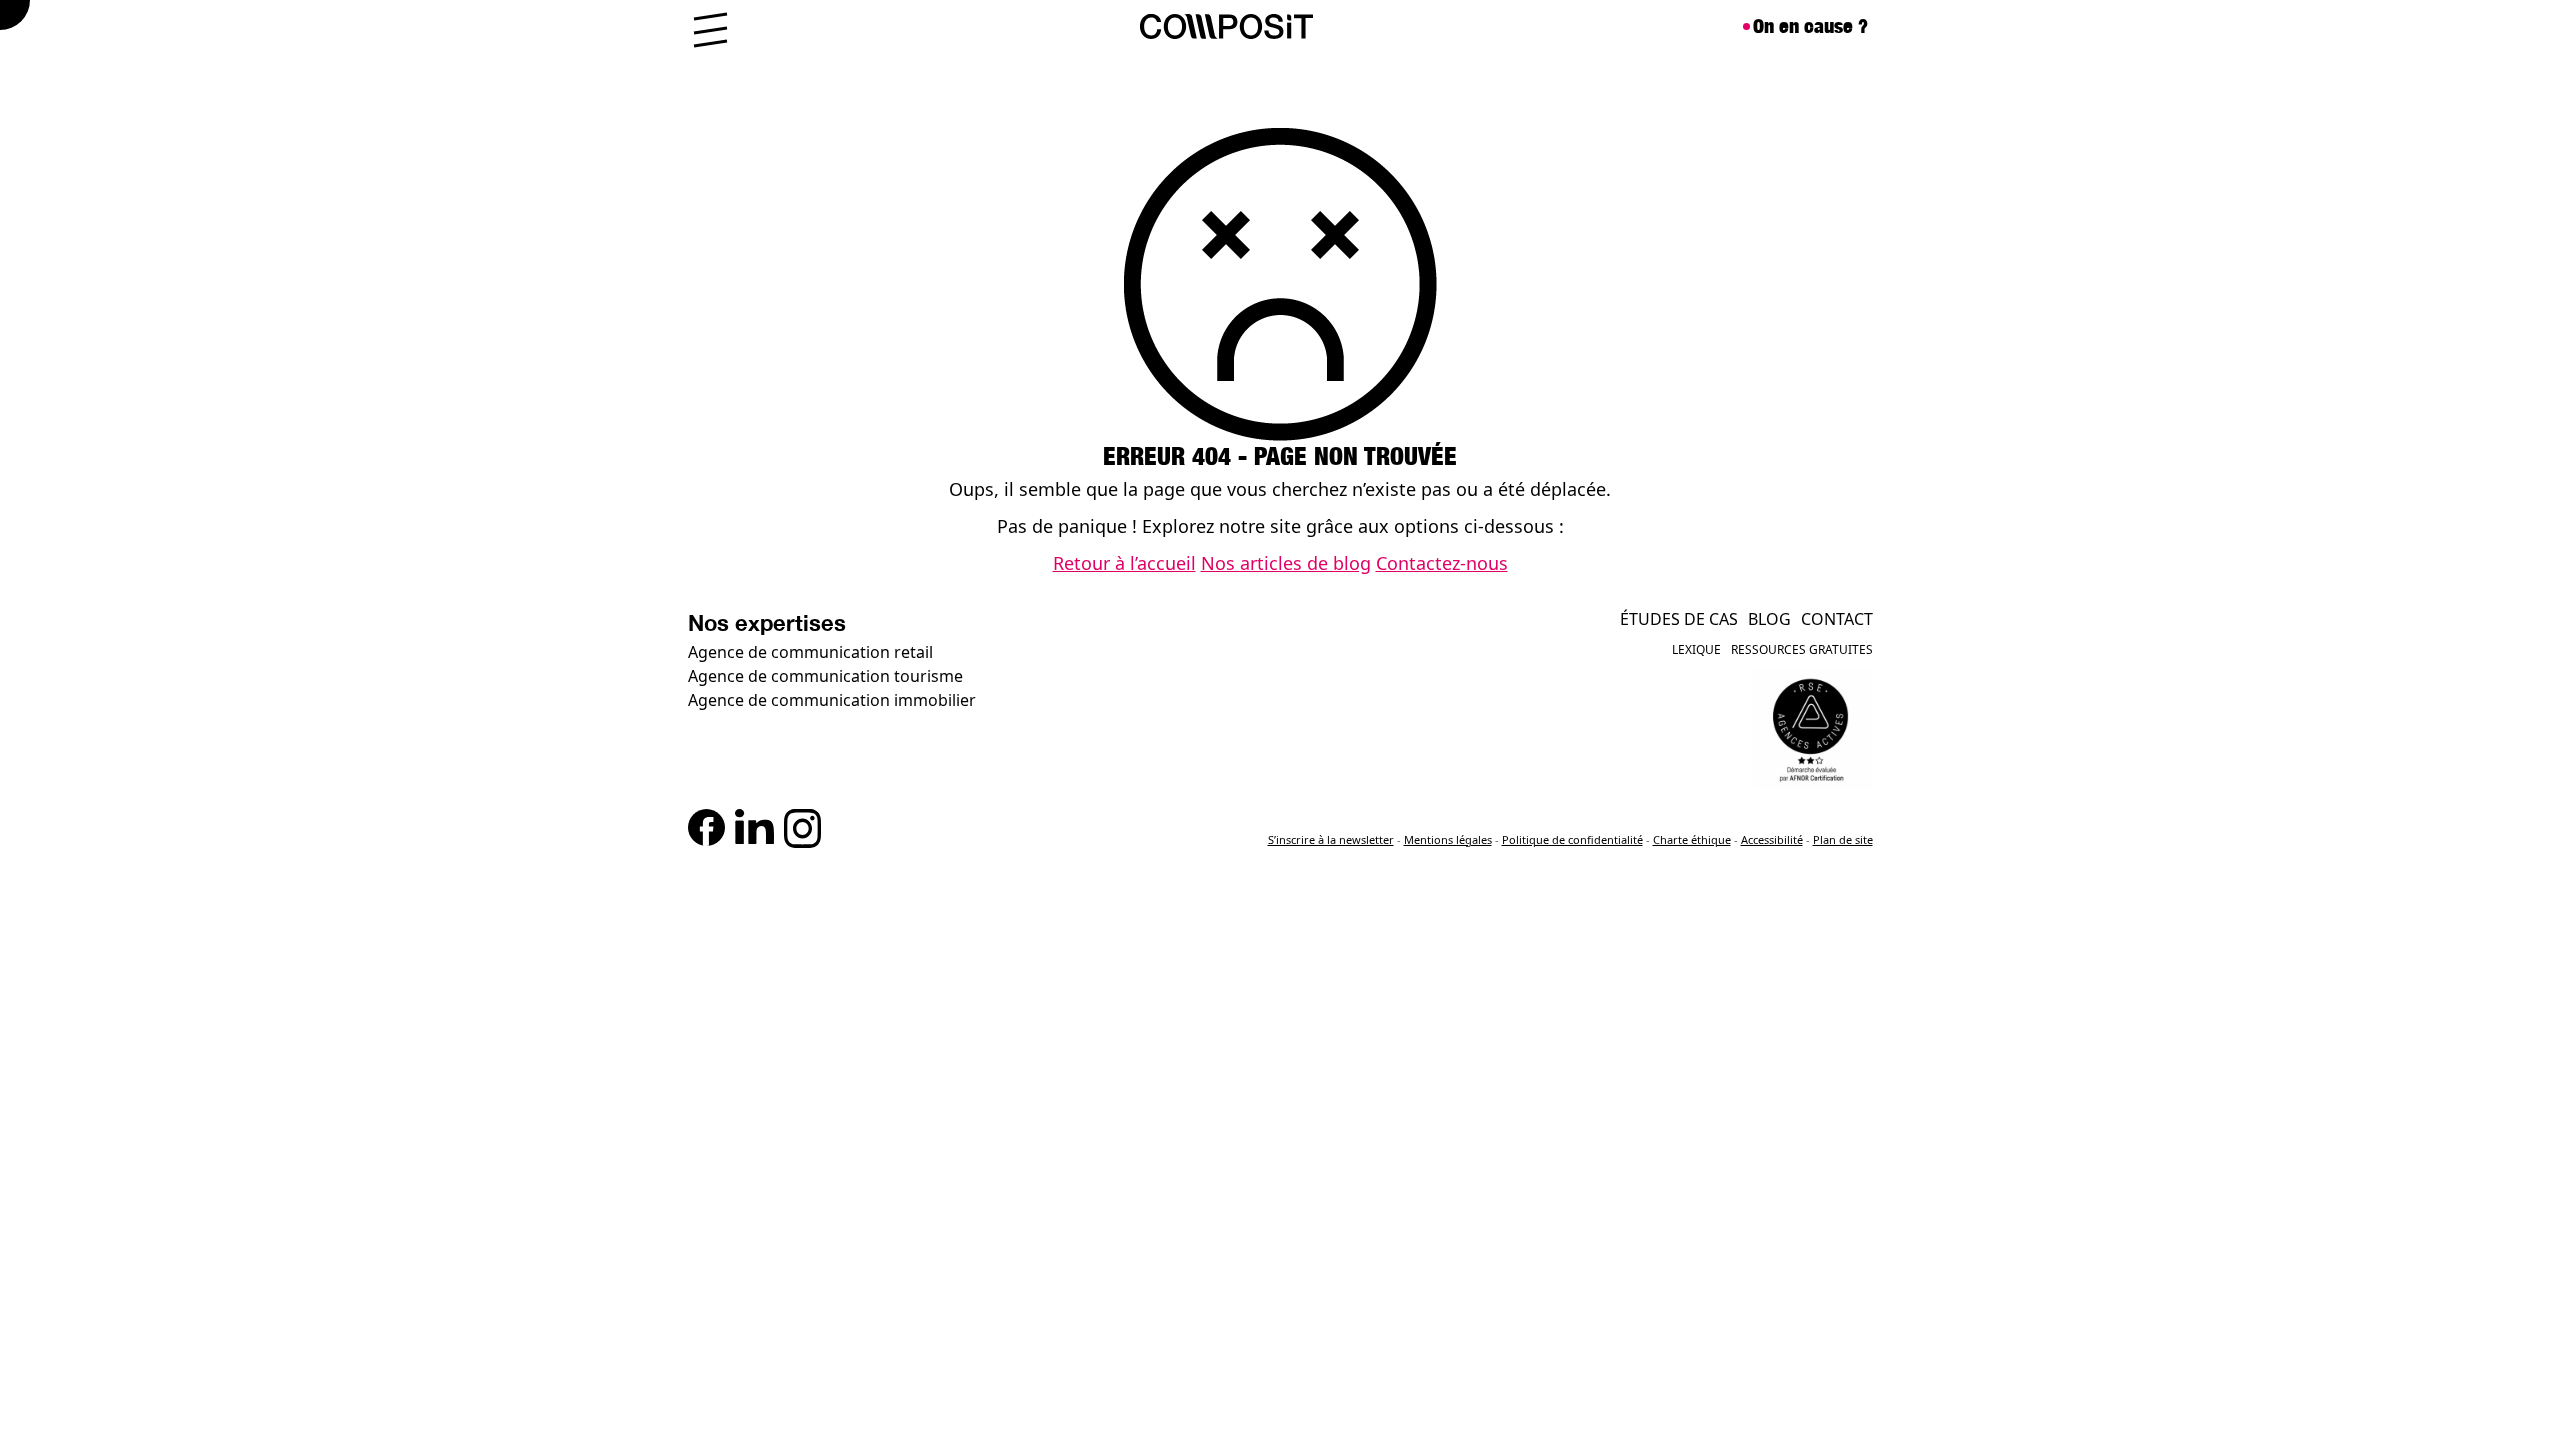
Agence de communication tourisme (825, 676)
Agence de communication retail (810, 652)
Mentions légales (1448, 839)
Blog (1769, 619)
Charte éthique (1692, 839)
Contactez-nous (1442, 563)
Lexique (1696, 649)
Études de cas (1679, 619)
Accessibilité (1772, 839)
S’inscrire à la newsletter (1331, 839)
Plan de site (1843, 839)
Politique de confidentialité (1572, 839)
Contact (1837, 619)
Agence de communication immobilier (832, 700)
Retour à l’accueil (1124, 563)
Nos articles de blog (1286, 563)
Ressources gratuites (1802, 649)
